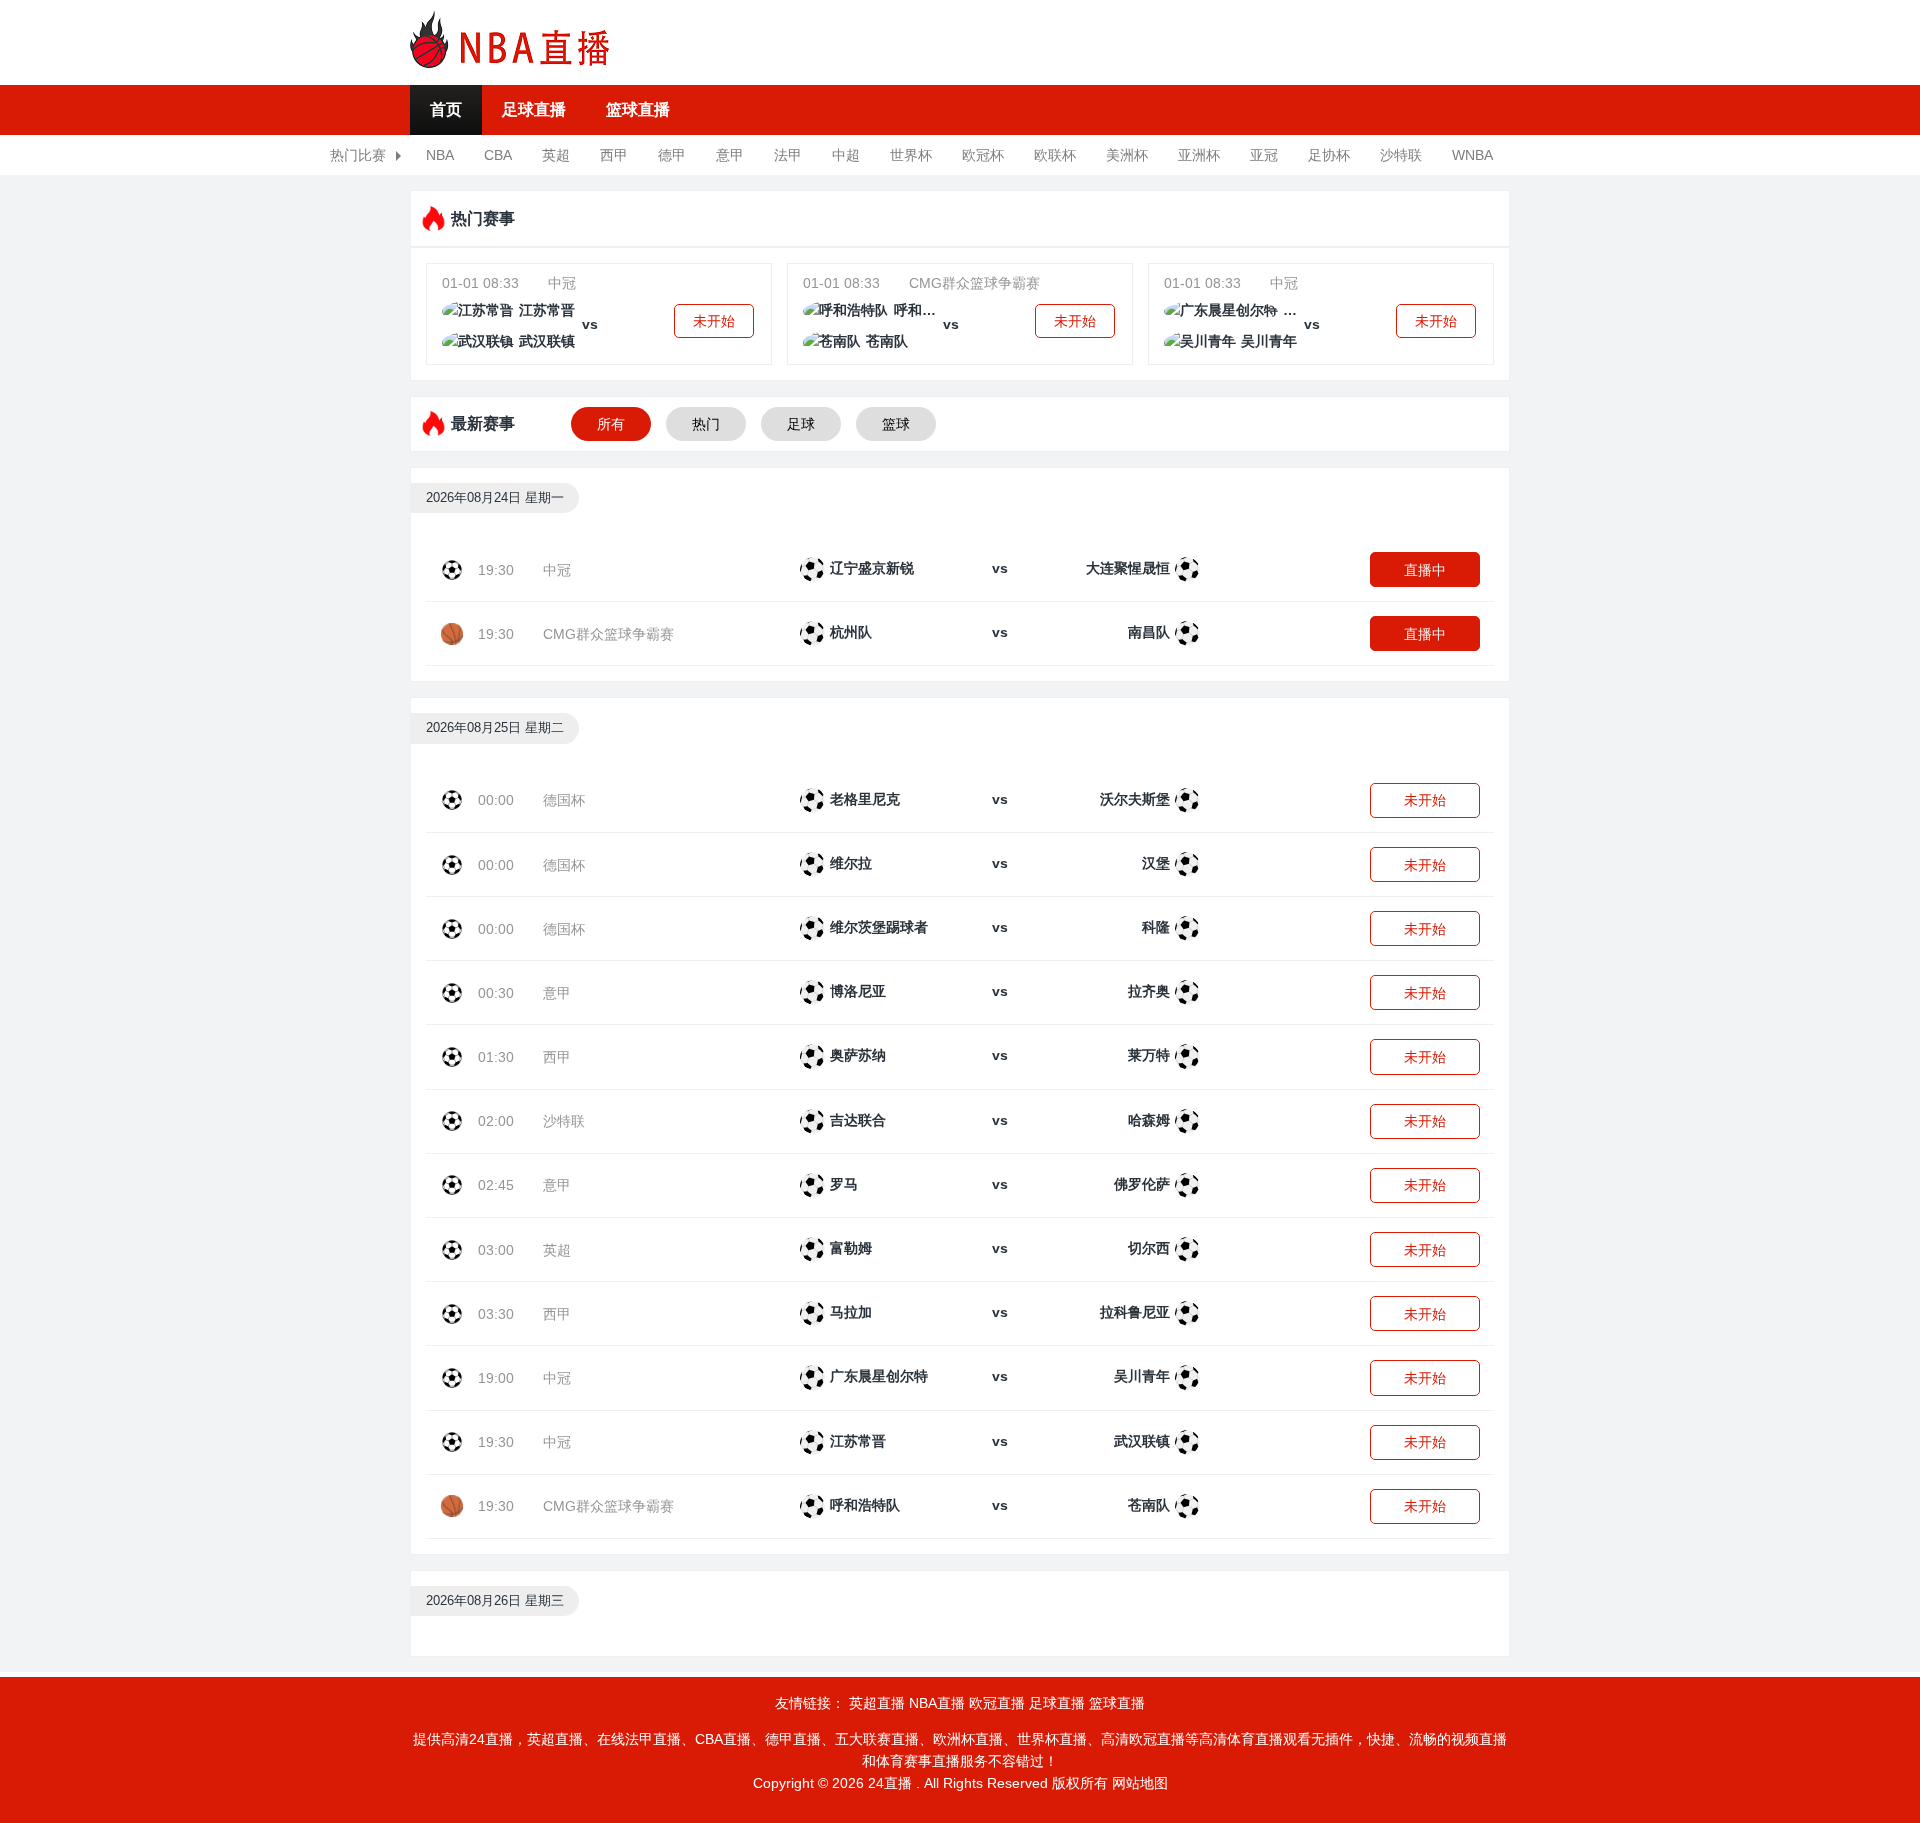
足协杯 (1329, 155)
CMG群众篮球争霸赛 (974, 283)
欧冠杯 (983, 155)
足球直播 (534, 109)
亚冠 (1264, 155)
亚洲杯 (1199, 155)
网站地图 (1140, 1783)
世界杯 (911, 155)
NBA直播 (937, 1703)
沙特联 (1401, 155)
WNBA (1472, 155)
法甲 (788, 155)
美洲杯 (1127, 155)
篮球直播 (638, 109)
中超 (846, 155)
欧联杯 (1055, 155)
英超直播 (877, 1703)
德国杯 (564, 800)
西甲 (614, 155)
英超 (556, 155)
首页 (446, 109)
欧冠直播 (997, 1703)
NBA (440, 155)
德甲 (672, 155)
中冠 (562, 283)
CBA (498, 155)
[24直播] (510, 39)
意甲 (730, 155)
